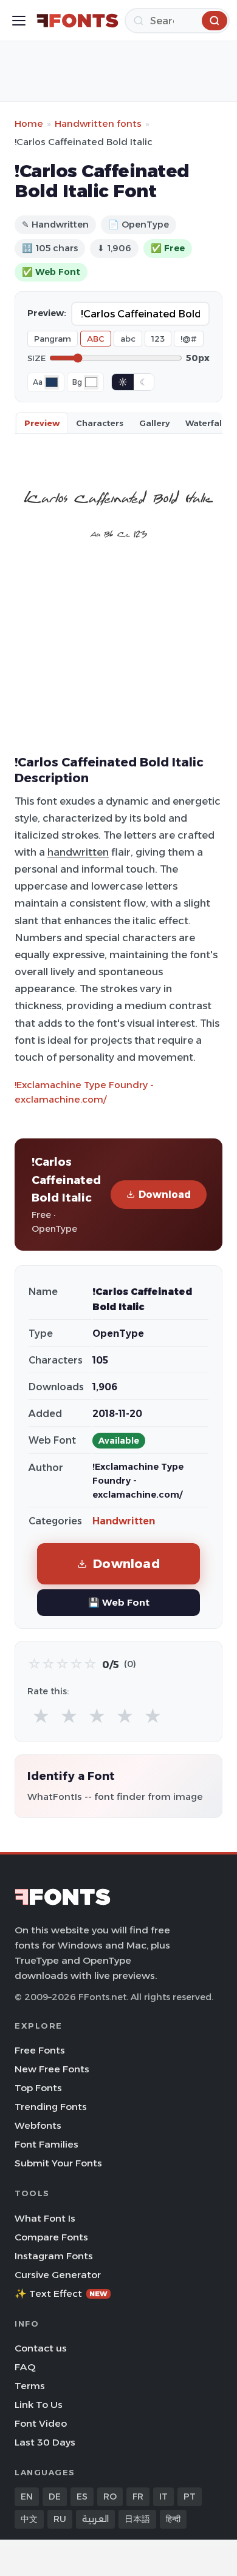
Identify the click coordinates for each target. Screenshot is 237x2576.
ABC (96, 339)
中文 (29, 2519)
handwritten (78, 852)
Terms (30, 2386)
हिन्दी (173, 2519)
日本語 (137, 2519)
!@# (189, 339)
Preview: (47, 313)
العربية (95, 2519)
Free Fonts (40, 2050)
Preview (42, 423)
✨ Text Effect (61, 2294)
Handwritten (124, 1521)
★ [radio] (41, 1716)
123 (158, 339)
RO (110, 2497)
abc (128, 339)
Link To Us (39, 2405)
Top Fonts (38, 2088)
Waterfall (205, 423)
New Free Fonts (52, 2069)
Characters (100, 423)
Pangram (53, 339)
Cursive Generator (58, 2275)
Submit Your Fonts (58, 2163)
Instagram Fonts (54, 2256)
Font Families (46, 2144)
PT (190, 2497)
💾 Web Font (119, 1602)
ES (82, 2497)
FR (138, 2497)
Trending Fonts (51, 2107)
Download (165, 1195)
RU (60, 2519)
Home (29, 123)
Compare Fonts (51, 2237)
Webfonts (38, 2125)
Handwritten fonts (98, 123)
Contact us (41, 2348)
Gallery (154, 423)
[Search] (215, 21)
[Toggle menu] (19, 21)
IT (163, 2497)
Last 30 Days (45, 2442)
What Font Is (45, 2218)
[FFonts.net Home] (77, 21)
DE (55, 2497)
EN (27, 2497)
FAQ (25, 2367)
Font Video (41, 2423)
